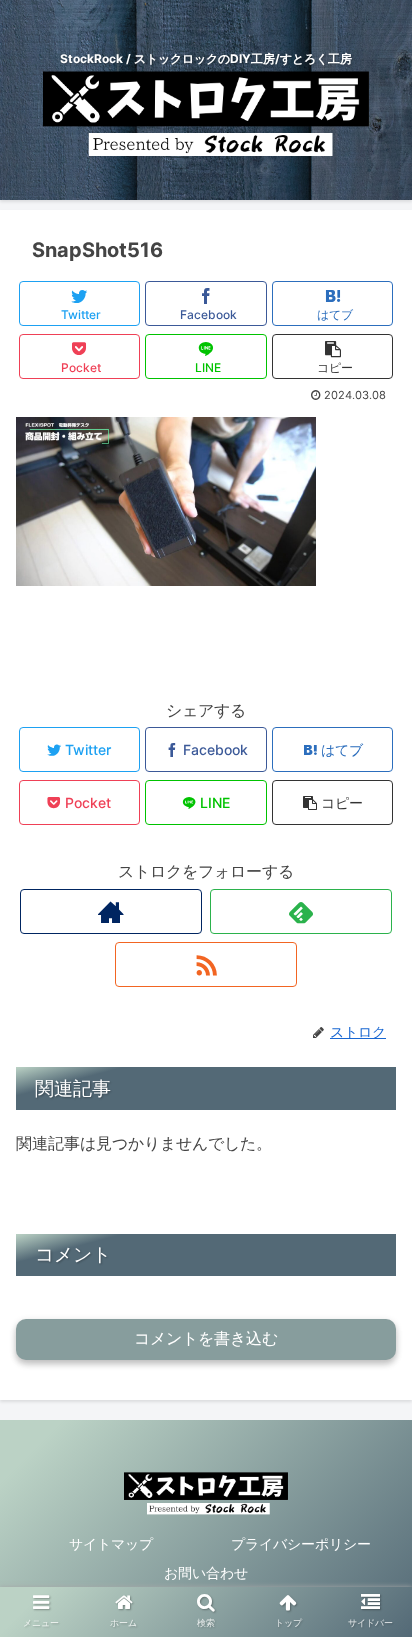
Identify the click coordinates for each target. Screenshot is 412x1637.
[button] (370, 1604)
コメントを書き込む (206, 1338)
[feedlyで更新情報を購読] (301, 911)
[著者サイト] (111, 911)
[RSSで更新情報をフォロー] (206, 964)
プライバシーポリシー (301, 1543)
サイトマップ (111, 1543)
